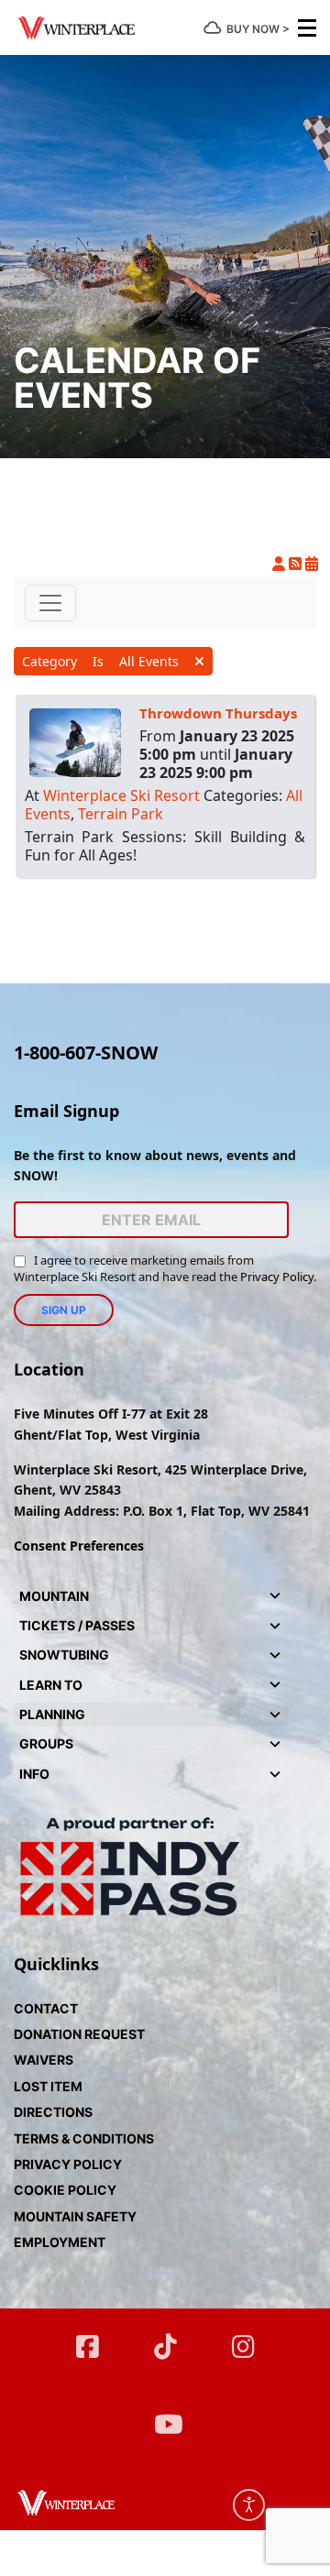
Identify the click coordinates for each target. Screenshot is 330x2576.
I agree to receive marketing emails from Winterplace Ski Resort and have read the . (165, 1268)
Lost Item (48, 2086)
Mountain (54, 1596)
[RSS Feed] (297, 564)
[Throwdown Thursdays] (75, 741)
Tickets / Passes (77, 1625)
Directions (53, 2112)
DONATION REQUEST (79, 2034)
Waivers (44, 2060)
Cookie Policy (65, 2190)
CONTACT (46, 2008)
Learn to (51, 1685)
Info (34, 1774)
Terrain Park (121, 814)
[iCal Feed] (312, 564)
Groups (46, 1743)
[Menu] (307, 27)
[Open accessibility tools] (249, 2505)
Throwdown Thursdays (218, 713)
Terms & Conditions (84, 2138)
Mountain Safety (75, 2216)
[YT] (165, 2416)
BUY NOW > (258, 29)
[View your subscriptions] (280, 564)
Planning (52, 1714)
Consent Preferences (79, 1546)
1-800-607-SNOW (86, 1052)
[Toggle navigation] (50, 603)
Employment (60, 2242)
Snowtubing (64, 1655)
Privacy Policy (277, 1277)
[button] (275, 1596)
